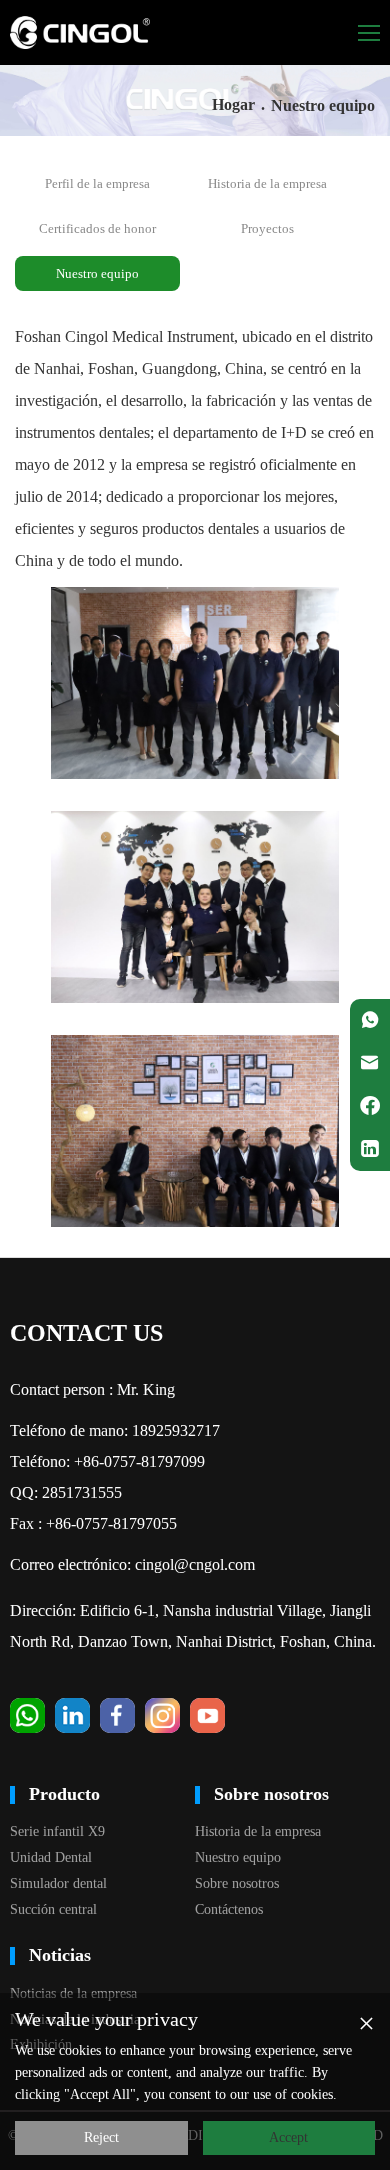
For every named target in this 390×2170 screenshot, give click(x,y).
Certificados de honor (97, 228)
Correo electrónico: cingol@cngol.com (132, 1564)
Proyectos (267, 228)
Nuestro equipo (97, 273)
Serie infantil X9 (57, 1831)
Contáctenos (229, 1909)
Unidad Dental (51, 1857)
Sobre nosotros (237, 1883)
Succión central (53, 1909)
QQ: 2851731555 (66, 1492)
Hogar (233, 104)
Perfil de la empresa (97, 183)
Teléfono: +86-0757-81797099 (107, 1461)
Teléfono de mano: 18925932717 (115, 1430)
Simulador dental (58, 1883)
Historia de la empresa (267, 183)
